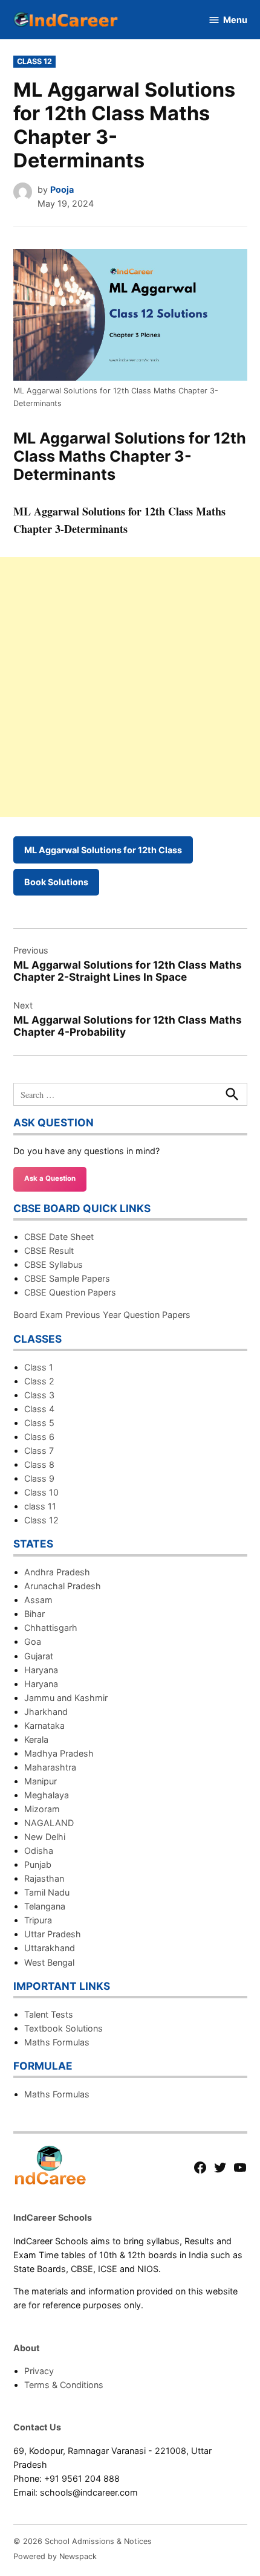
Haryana (41, 1670)
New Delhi (45, 1837)
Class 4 (39, 1409)
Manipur (41, 1781)
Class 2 (39, 1381)
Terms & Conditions (64, 2385)
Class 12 (34, 61)
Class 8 (39, 1464)
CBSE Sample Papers (67, 1278)
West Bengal (49, 1962)
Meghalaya (47, 1795)
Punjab (38, 1864)
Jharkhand (46, 1712)
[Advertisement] (130, 687)
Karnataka (44, 1725)
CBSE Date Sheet (59, 1237)
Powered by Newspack (55, 2556)
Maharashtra (50, 1767)
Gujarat (39, 1656)
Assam (38, 1600)
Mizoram (42, 1809)
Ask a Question (50, 1178)
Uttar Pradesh (53, 1934)
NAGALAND (49, 1823)
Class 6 (39, 1437)
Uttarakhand (50, 1948)
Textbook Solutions (63, 2028)
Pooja (62, 189)
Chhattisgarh (51, 1628)
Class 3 (39, 1395)
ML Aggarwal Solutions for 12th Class (103, 850)
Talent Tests (49, 2014)
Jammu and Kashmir (66, 1698)
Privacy (39, 2371)
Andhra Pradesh (57, 1572)
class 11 (40, 1506)
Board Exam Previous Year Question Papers (102, 1315)
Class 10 (41, 1492)
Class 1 (39, 1367)
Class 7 (39, 1451)
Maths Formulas (57, 2042)
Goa (33, 1641)
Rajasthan (44, 1878)
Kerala (36, 1739)
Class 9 (39, 1478)
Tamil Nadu (47, 1892)
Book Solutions (56, 882)
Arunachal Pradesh (63, 1586)
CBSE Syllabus (54, 1264)
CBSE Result (49, 1251)
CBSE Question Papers (70, 1292)
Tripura (38, 1920)
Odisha (39, 1851)
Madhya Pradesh (59, 1753)
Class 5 (39, 1423)
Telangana (45, 1906)
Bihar (34, 1614)
